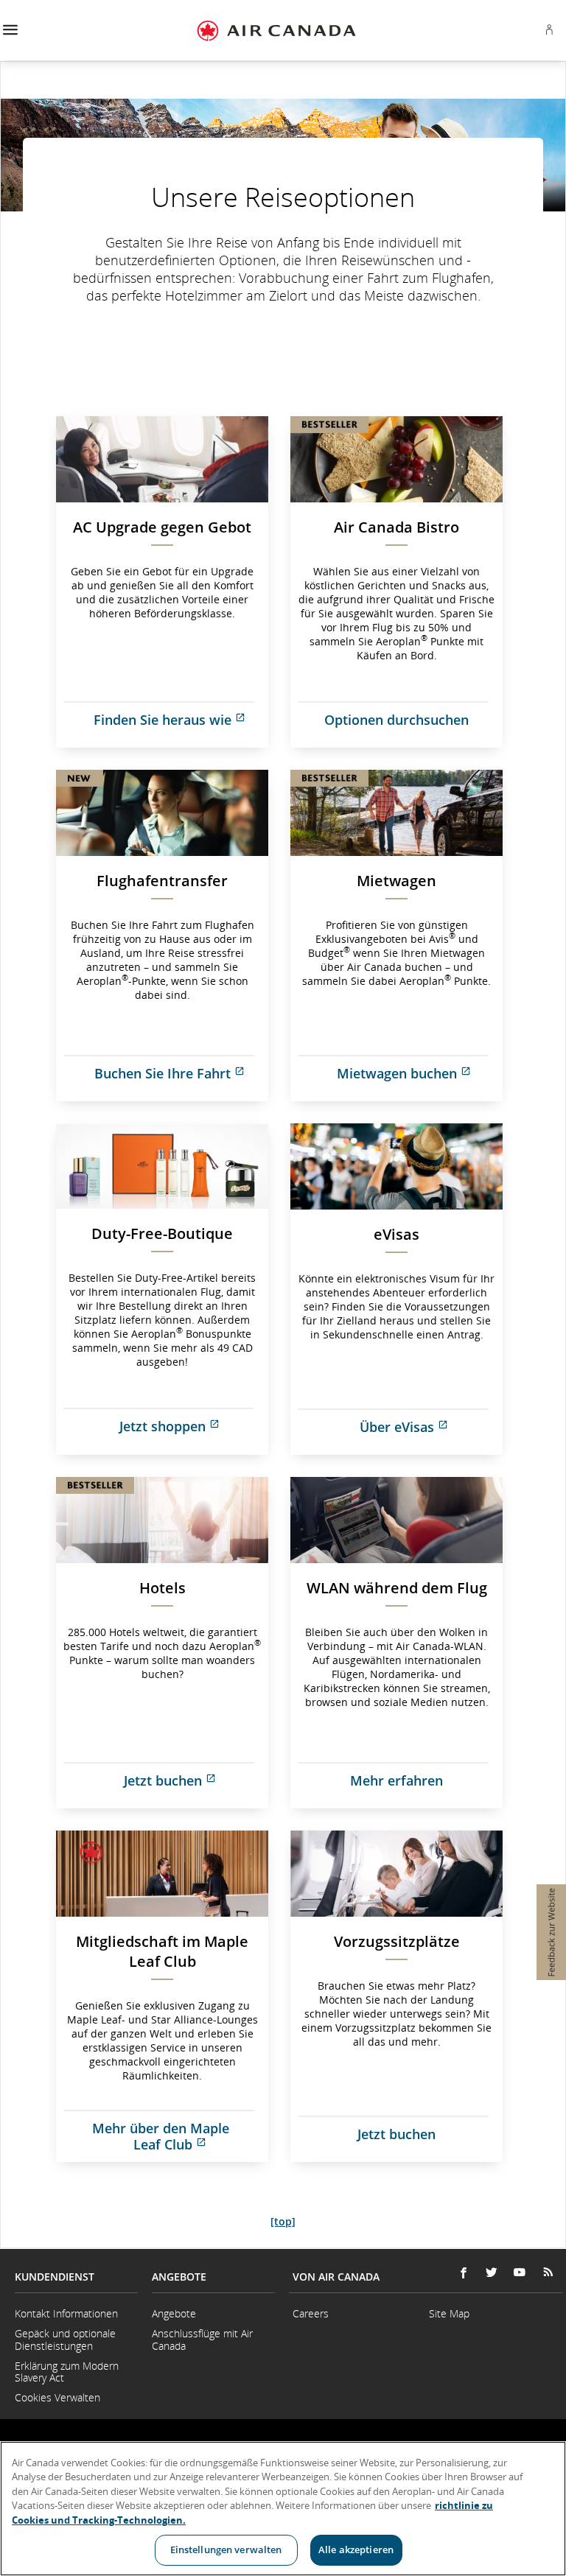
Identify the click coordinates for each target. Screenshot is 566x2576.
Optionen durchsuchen (396, 720)
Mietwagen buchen (420, 1078)
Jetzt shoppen (194, 1431)
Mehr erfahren (396, 1780)
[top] (283, 2221)
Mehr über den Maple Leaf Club (180, 2136)
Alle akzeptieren (356, 2549)
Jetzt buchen (196, 1785)
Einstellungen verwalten (226, 2549)
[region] (283, 2509)
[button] (10, 31)
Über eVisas (431, 1432)
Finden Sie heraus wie (181, 724)
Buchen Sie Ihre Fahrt (181, 1078)
